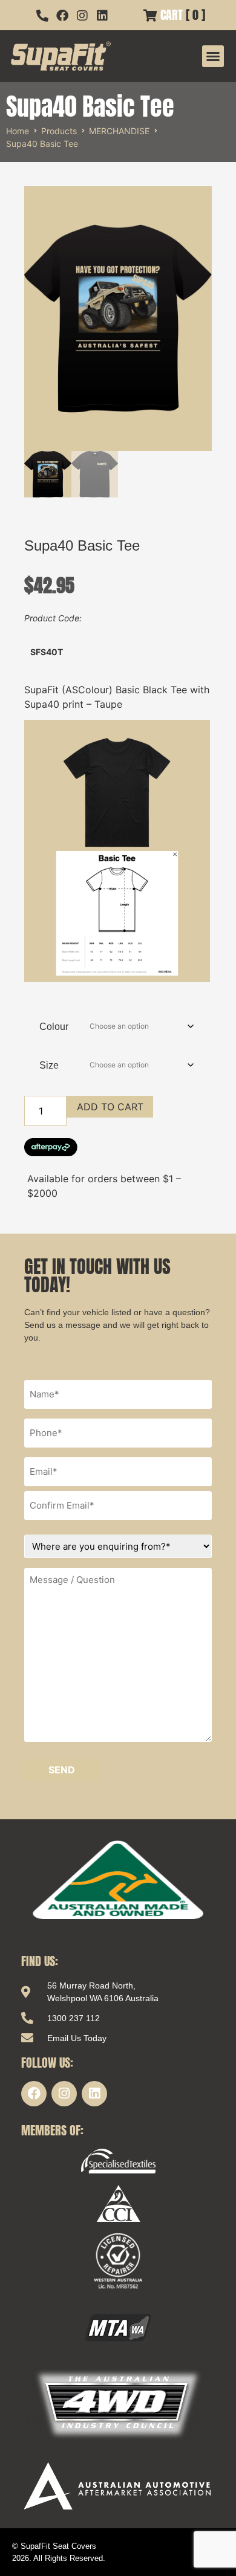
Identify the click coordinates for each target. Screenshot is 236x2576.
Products (59, 131)
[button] (213, 56)
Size (49, 1065)
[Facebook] (34, 2094)
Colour (54, 1027)
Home (18, 131)
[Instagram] (64, 2094)
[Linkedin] (94, 2094)
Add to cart (110, 1107)
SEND (62, 1770)
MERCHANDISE (119, 131)
